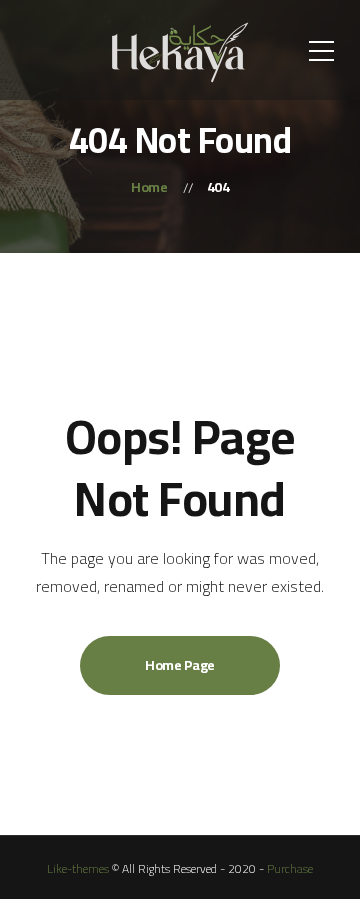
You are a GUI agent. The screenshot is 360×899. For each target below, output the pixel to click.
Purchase (290, 868)
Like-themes (78, 868)
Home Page (180, 665)
